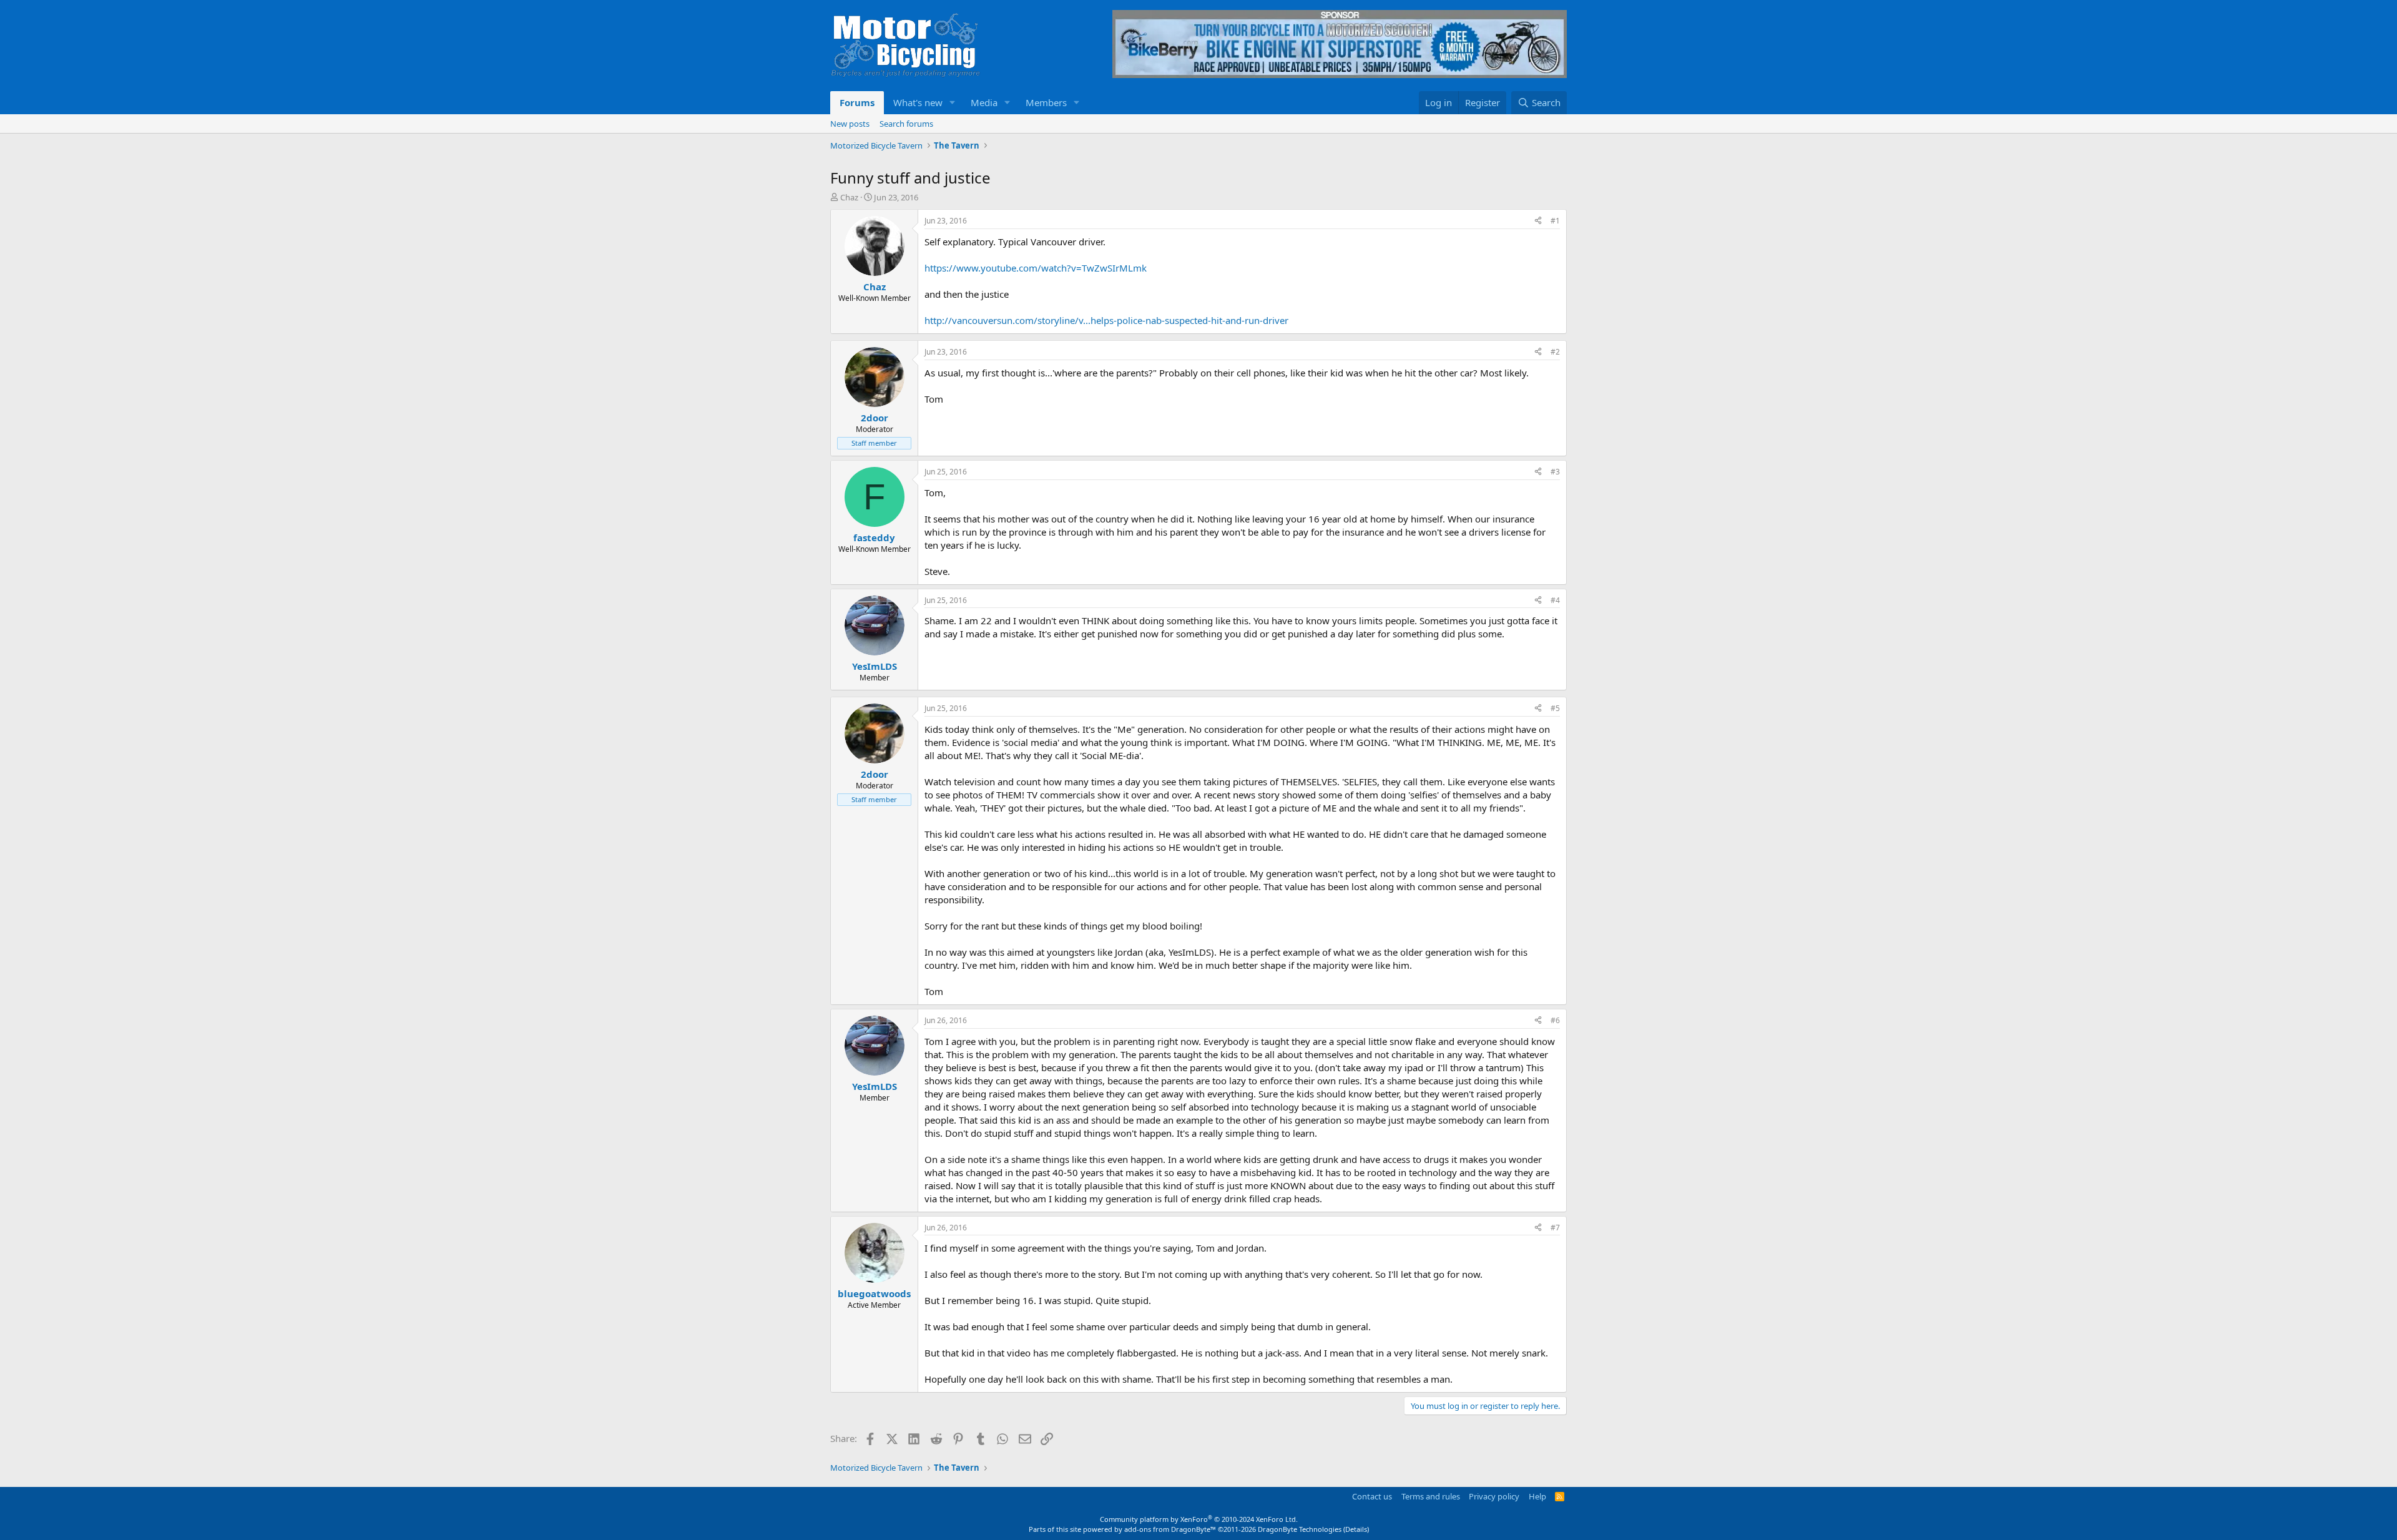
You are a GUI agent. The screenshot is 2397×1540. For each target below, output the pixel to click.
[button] (953, 103)
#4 (1555, 600)
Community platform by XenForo (1199, 1519)
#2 (1555, 352)
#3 (1555, 472)
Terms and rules (1431, 1496)
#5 (1555, 708)
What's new (918, 102)
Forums (857, 102)
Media (984, 102)
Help (1537, 1496)
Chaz (849, 197)
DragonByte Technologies (1300, 1529)
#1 (1555, 221)
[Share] (1538, 221)
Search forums (906, 124)
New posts (850, 124)
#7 (1555, 1228)
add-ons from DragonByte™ (1170, 1529)
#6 (1555, 1020)
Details (1356, 1529)
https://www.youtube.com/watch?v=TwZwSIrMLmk (1036, 268)
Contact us (1372, 1496)
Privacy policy (1494, 1496)
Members (1046, 102)
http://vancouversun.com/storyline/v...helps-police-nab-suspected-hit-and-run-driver (1106, 320)
